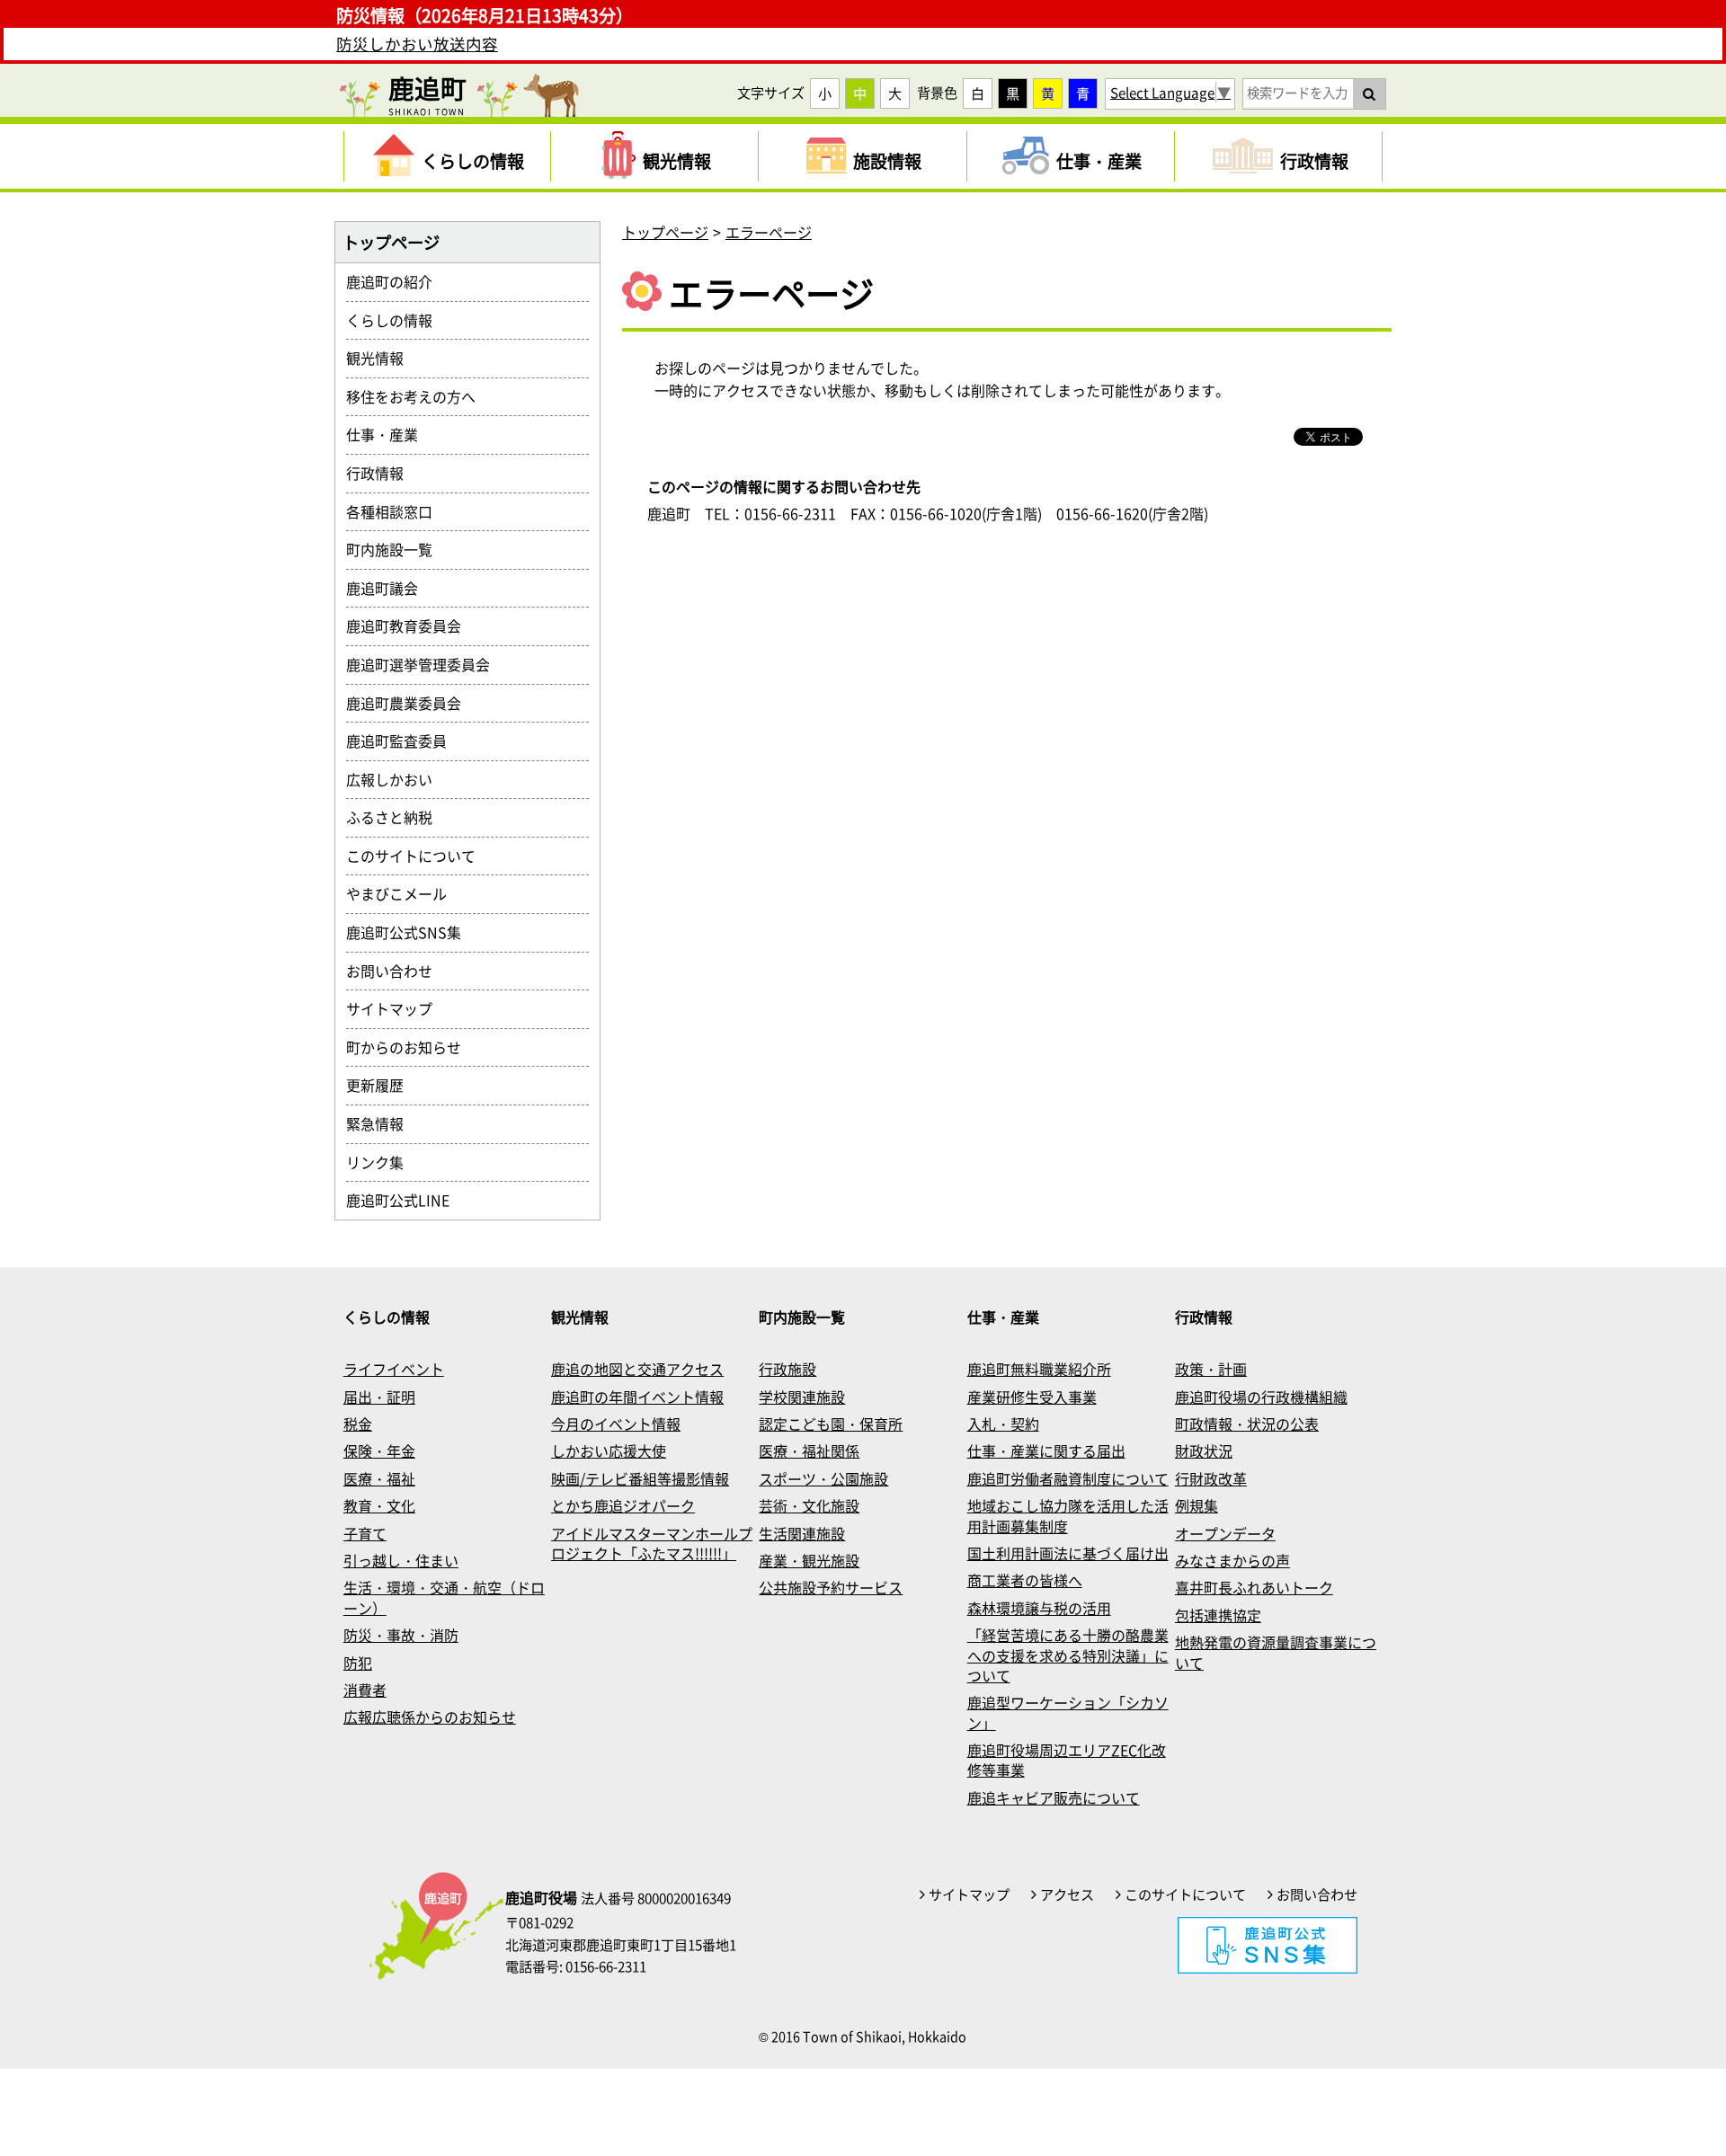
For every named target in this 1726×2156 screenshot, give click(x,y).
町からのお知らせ (411, 1047)
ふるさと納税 (396, 817)
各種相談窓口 (396, 511)
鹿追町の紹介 (396, 281)
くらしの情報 (396, 320)
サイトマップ (396, 1008)
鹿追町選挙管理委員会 (425, 664)
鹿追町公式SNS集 (411, 932)
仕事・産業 (389, 434)
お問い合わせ (396, 971)
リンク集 (382, 1162)
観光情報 (382, 358)
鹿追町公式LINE (405, 1200)
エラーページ (769, 232)
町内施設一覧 (396, 549)
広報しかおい (396, 779)
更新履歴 (382, 1085)
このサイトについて (418, 856)
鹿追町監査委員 (404, 741)
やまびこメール (404, 893)
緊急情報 (382, 1123)
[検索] (1369, 93)
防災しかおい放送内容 (417, 44)
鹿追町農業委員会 (411, 703)
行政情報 (382, 473)
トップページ (665, 232)
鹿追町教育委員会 (411, 626)
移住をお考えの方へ (418, 396)
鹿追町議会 (389, 588)
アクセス (1067, 1894)
